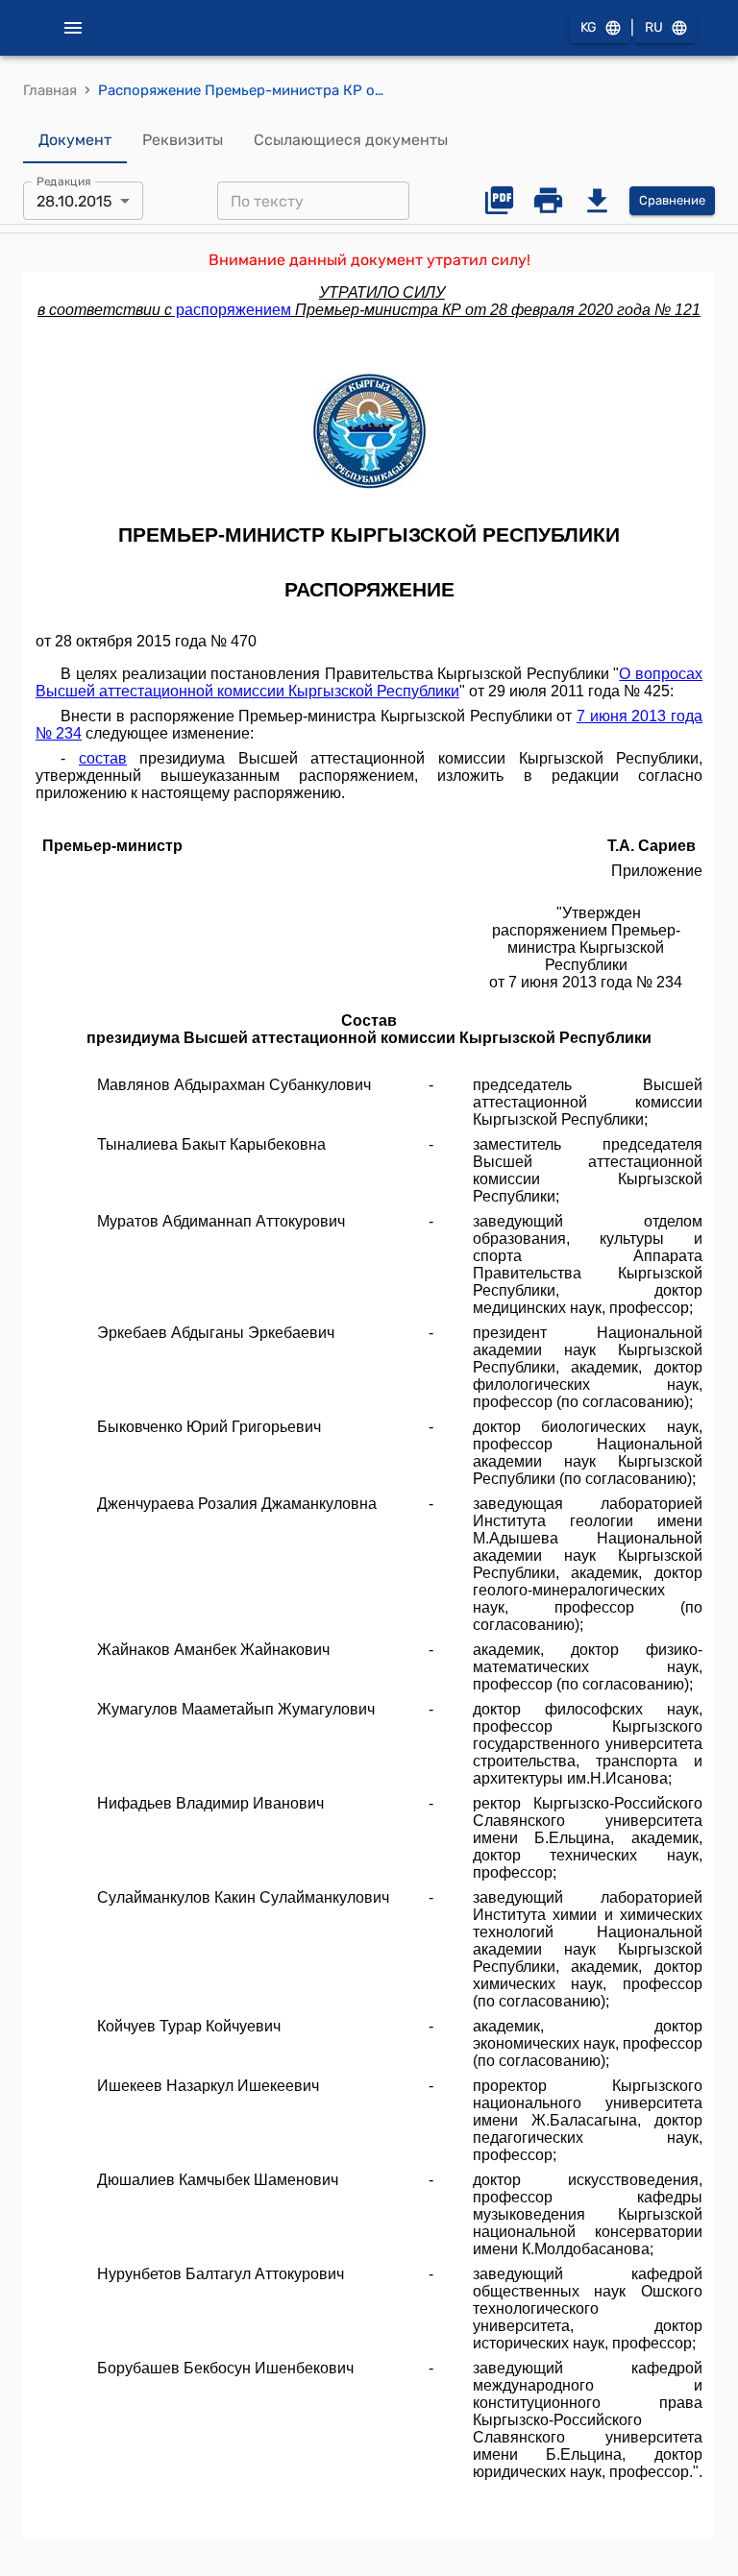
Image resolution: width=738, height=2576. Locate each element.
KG (589, 27)
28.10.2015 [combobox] (74, 201)
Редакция (64, 182)
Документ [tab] (75, 140)
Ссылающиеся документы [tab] (351, 140)
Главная (50, 90)
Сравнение (672, 200)
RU (654, 27)
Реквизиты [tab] (183, 140)
